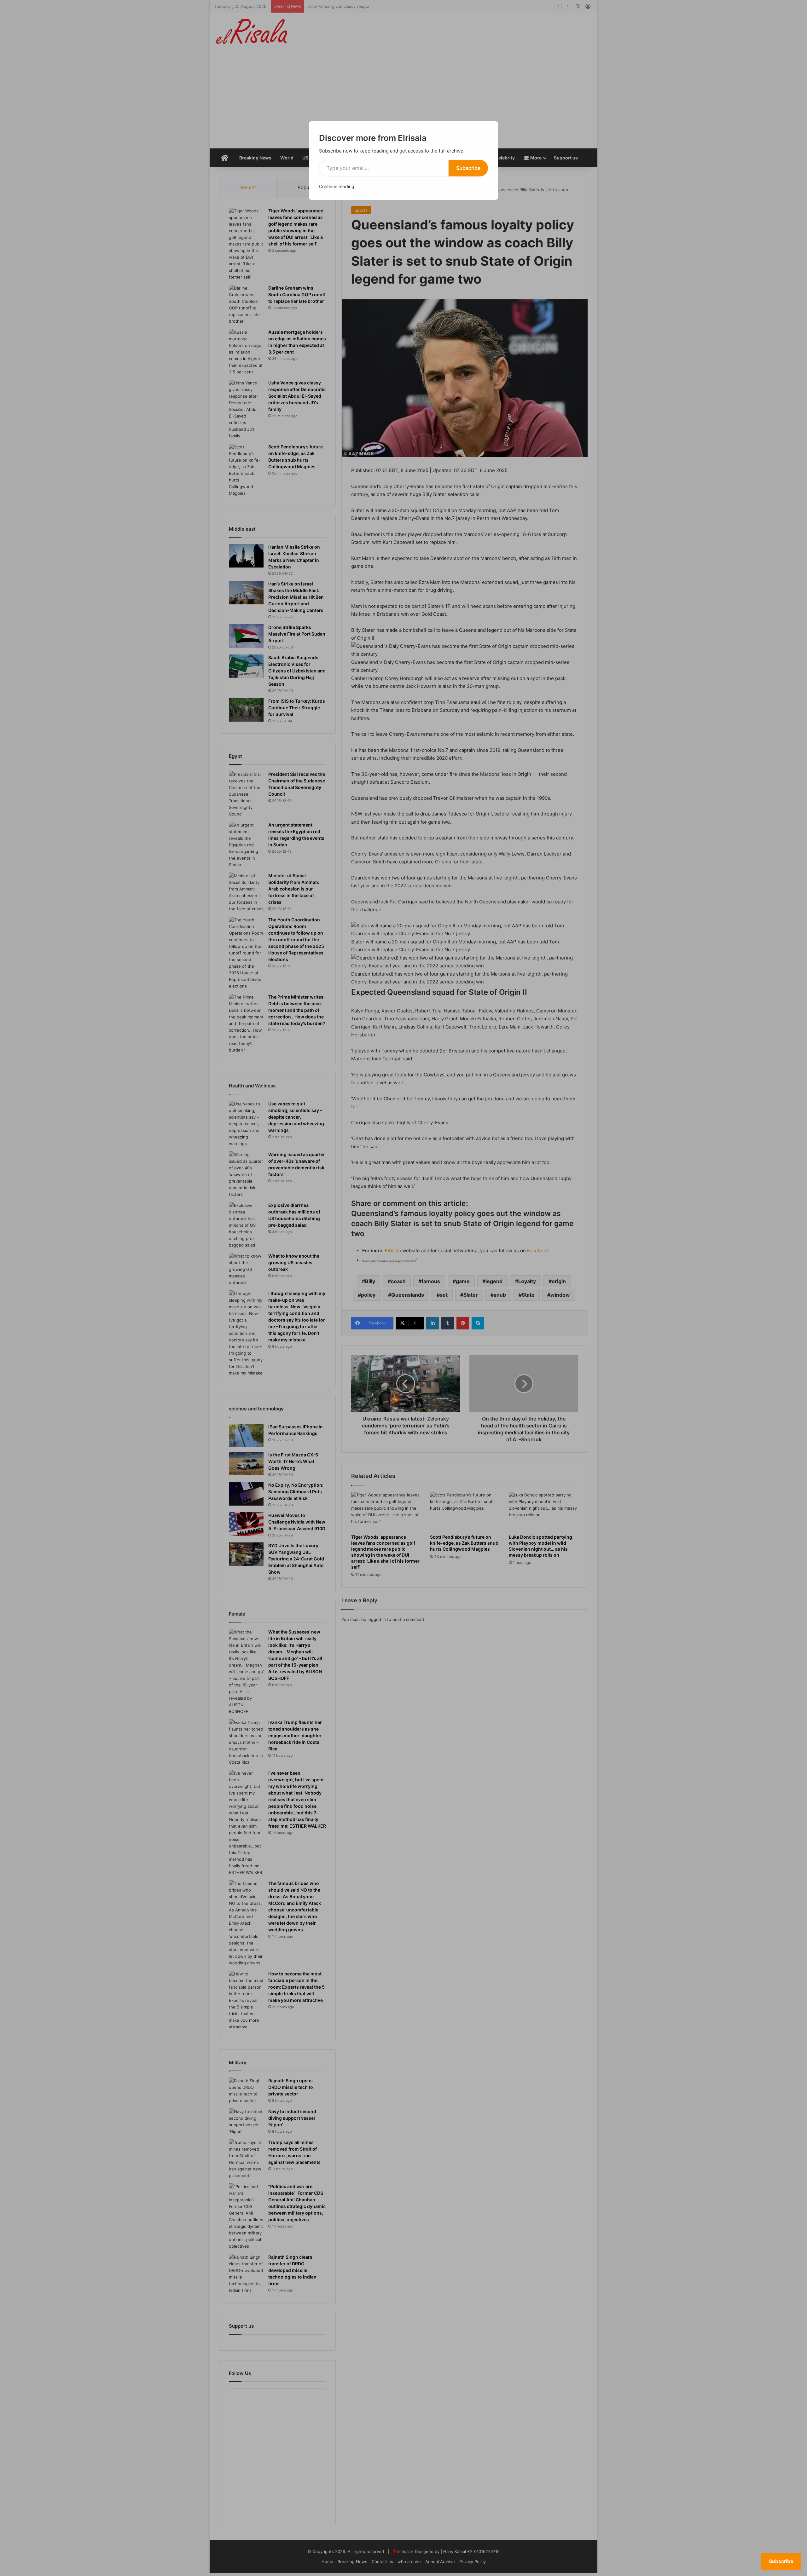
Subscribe (468, 168)
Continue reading (337, 186)
